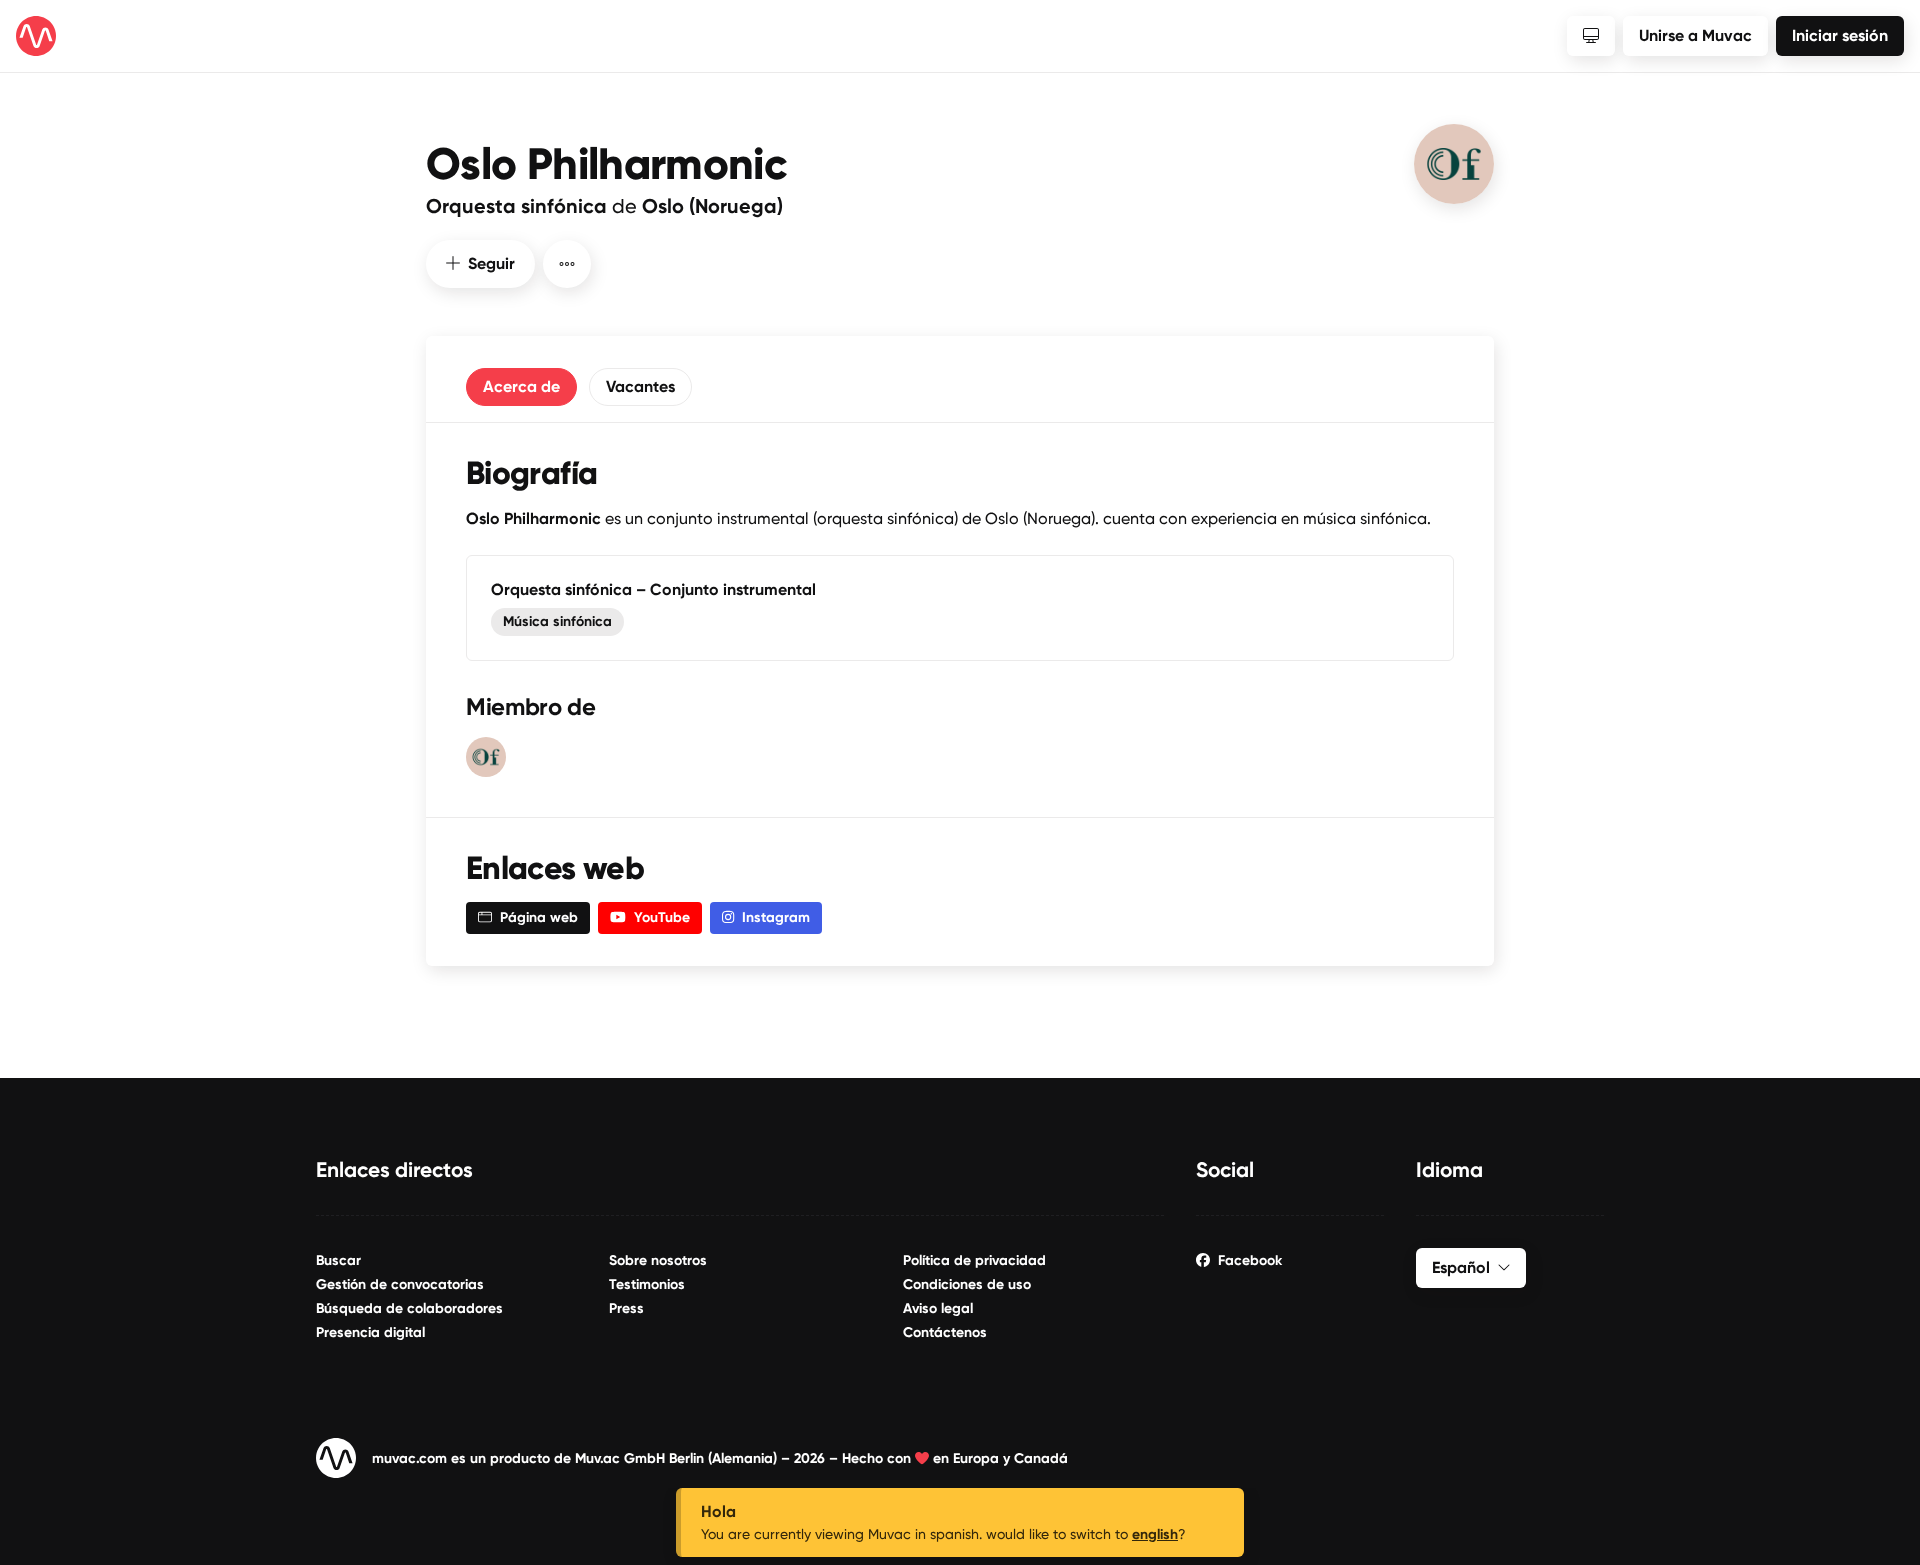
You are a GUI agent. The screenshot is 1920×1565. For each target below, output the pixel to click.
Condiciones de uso (967, 1284)
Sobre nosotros (658, 1260)
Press (626, 1308)
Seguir (491, 263)
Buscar (338, 1260)
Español (1461, 1267)
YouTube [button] (662, 917)
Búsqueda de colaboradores (409, 1308)
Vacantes (640, 386)
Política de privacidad (974, 1260)
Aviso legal (938, 1308)
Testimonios (647, 1284)
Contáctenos (945, 1332)
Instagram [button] (776, 917)
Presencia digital (370, 1332)
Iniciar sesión (1840, 35)
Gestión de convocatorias (400, 1284)
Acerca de (521, 386)
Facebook (1250, 1260)
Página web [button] (539, 917)
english (1155, 1534)
